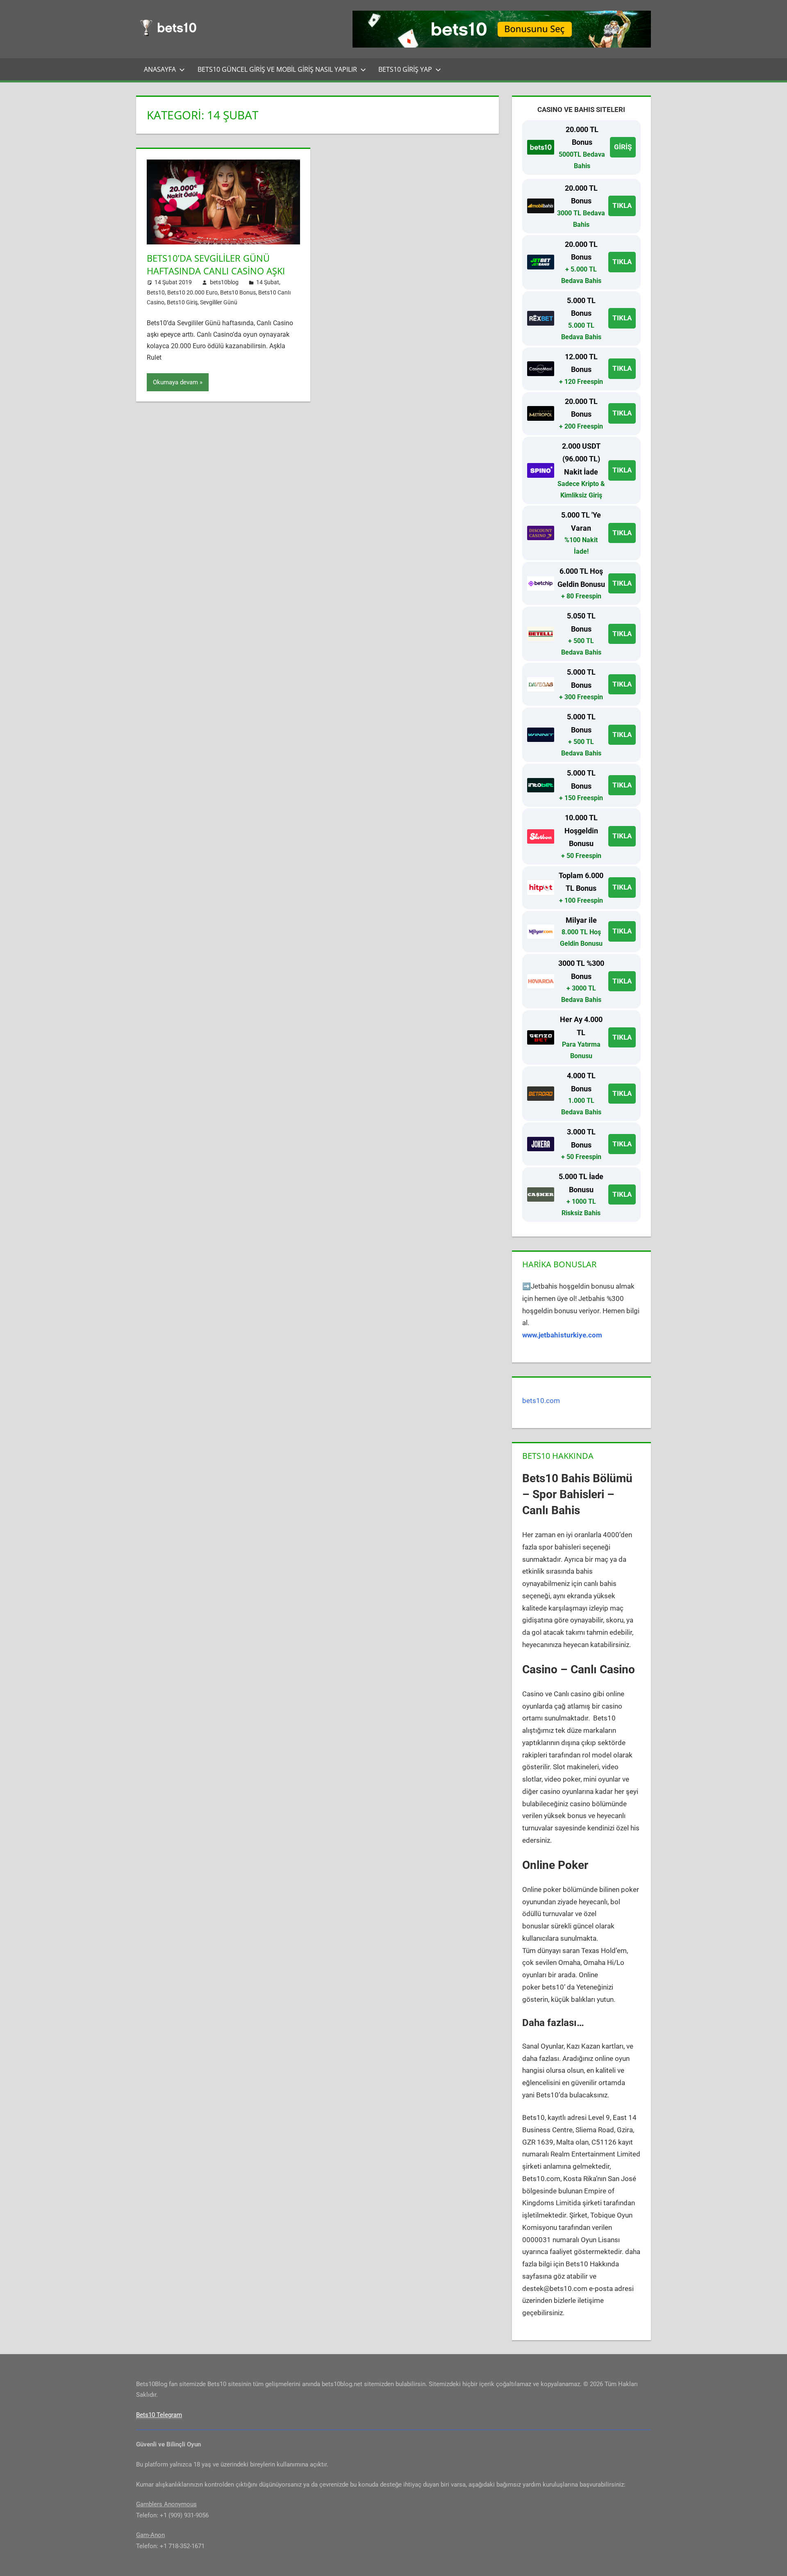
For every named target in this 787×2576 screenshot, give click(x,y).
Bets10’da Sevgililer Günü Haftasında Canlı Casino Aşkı (216, 264)
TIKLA (622, 205)
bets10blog (224, 282)
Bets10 (156, 292)
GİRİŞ (623, 147)
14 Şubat (268, 282)
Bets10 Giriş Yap (405, 69)
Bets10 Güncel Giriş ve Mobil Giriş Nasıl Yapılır (277, 69)
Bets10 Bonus (238, 292)
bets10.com (541, 1401)
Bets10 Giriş (182, 302)
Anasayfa (160, 69)
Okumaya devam (175, 382)
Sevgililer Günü (219, 302)
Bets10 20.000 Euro (192, 292)
